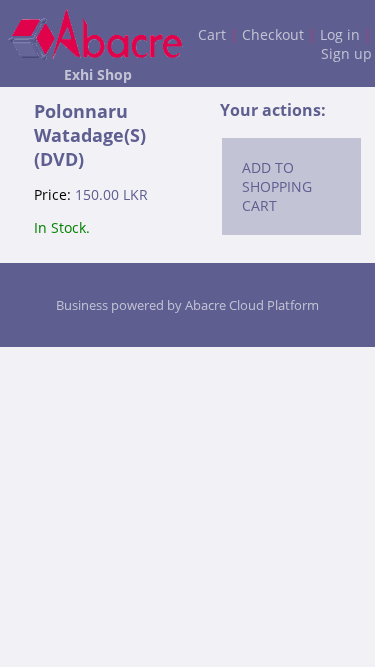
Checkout (273, 34)
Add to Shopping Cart (277, 186)
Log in (340, 34)
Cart (212, 34)
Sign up (346, 53)
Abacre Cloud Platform (252, 305)
